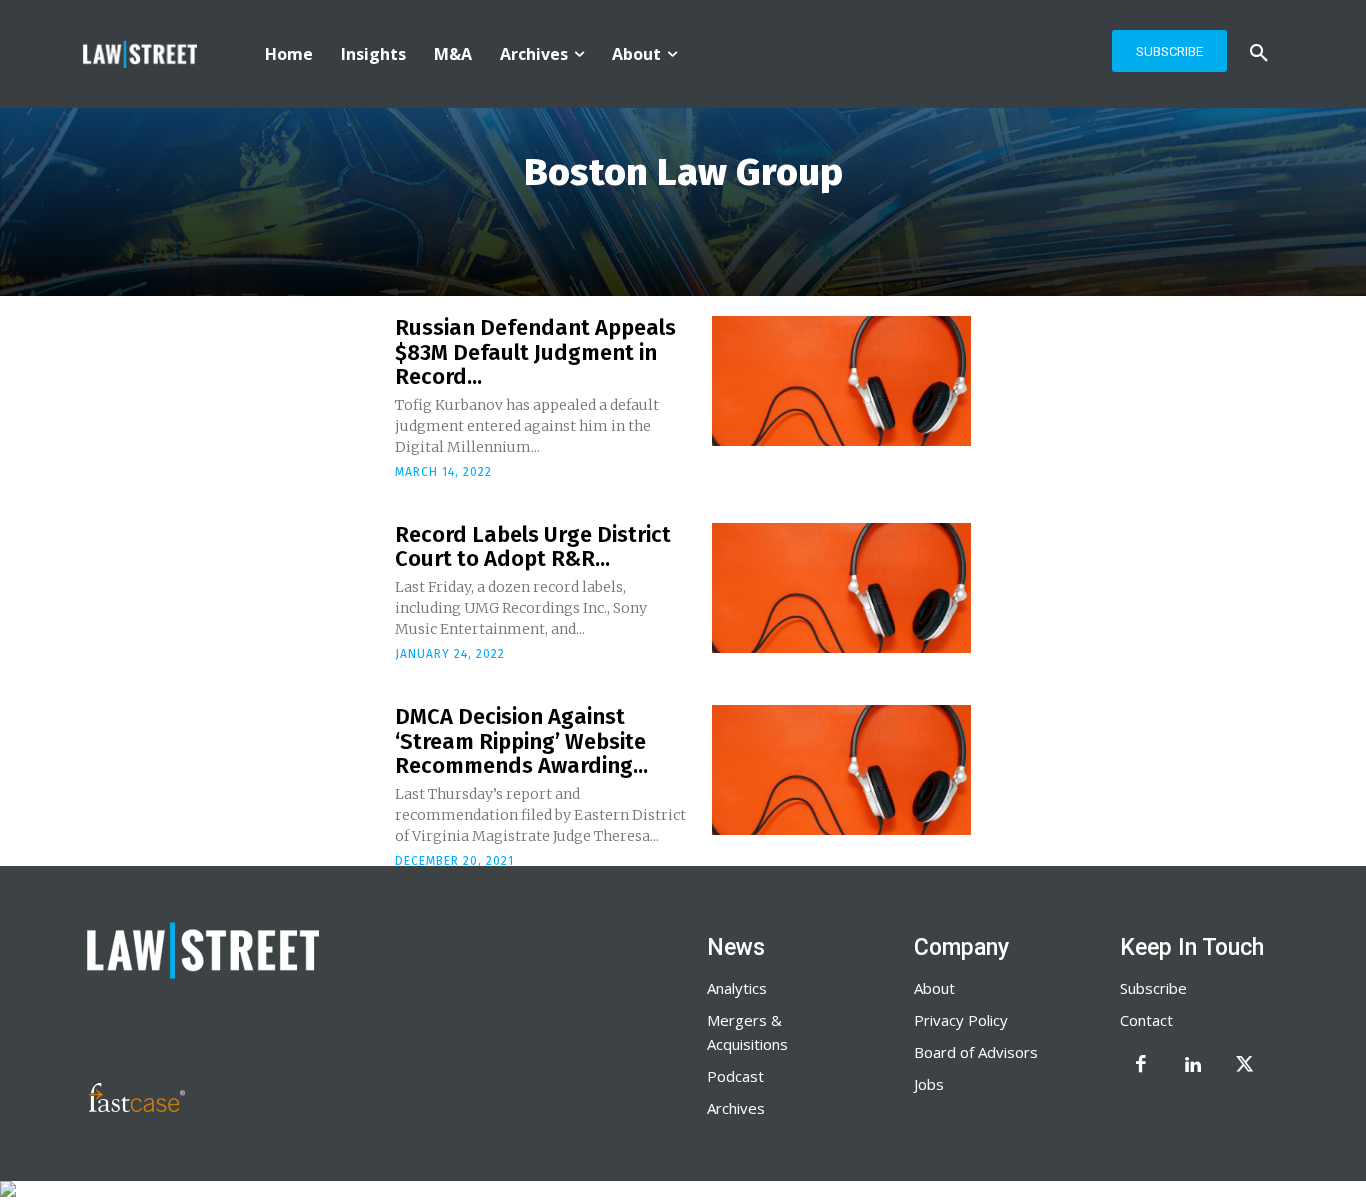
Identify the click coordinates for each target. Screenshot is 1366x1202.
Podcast (735, 1076)
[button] (1259, 54)
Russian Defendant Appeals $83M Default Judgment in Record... (535, 351)
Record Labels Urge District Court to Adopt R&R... (533, 546)
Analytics (737, 988)
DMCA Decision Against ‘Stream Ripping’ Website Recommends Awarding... (521, 740)
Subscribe (1153, 988)
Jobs (929, 1084)
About (934, 988)
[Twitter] (1245, 1066)
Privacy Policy (961, 1020)
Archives (736, 1108)
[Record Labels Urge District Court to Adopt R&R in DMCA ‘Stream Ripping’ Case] (841, 588)
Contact (1146, 1020)
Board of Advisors (976, 1052)
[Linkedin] (1193, 1066)
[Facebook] (1141, 1066)
